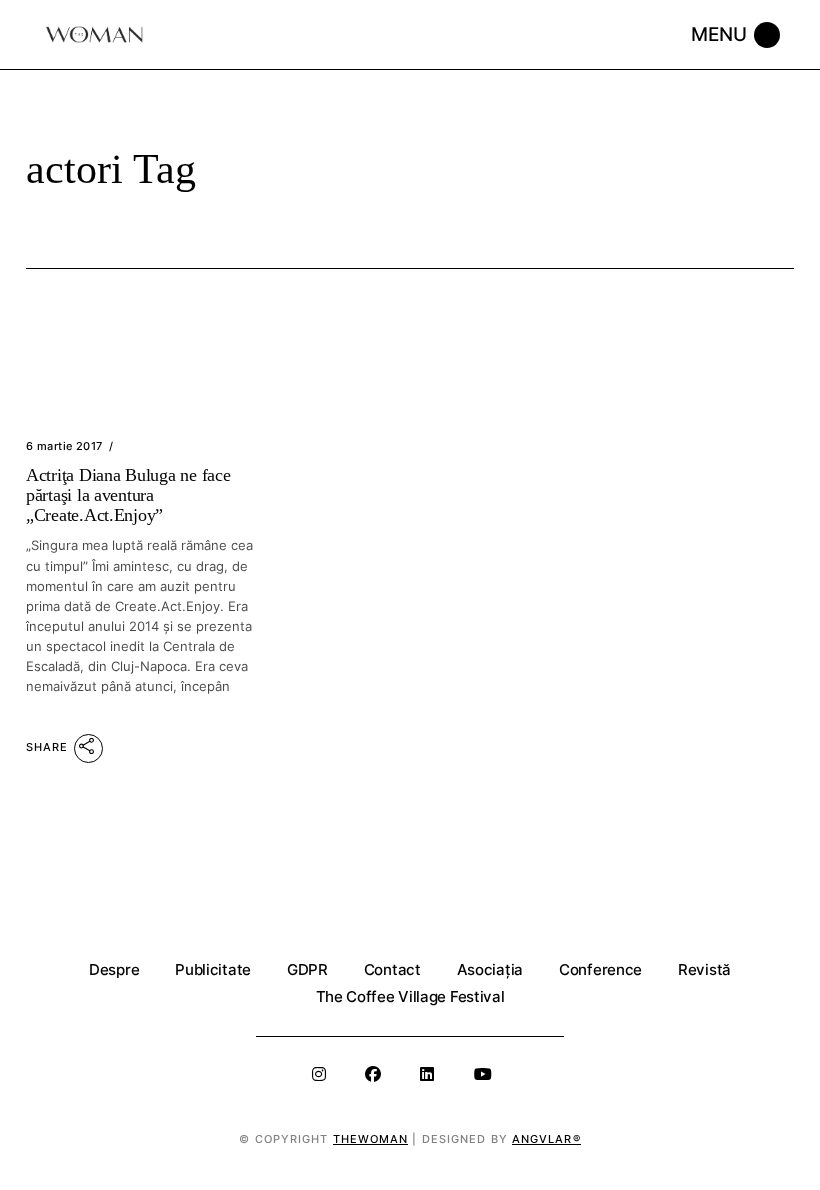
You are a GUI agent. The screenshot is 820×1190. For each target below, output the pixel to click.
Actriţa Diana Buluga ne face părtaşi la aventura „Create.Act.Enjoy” (128, 495)
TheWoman (371, 1139)
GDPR (307, 969)
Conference (600, 969)
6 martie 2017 (64, 446)
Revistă (704, 969)
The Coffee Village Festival (410, 996)
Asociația (490, 969)
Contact (392, 969)
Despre (114, 969)
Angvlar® (546, 1139)
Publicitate (213, 969)
